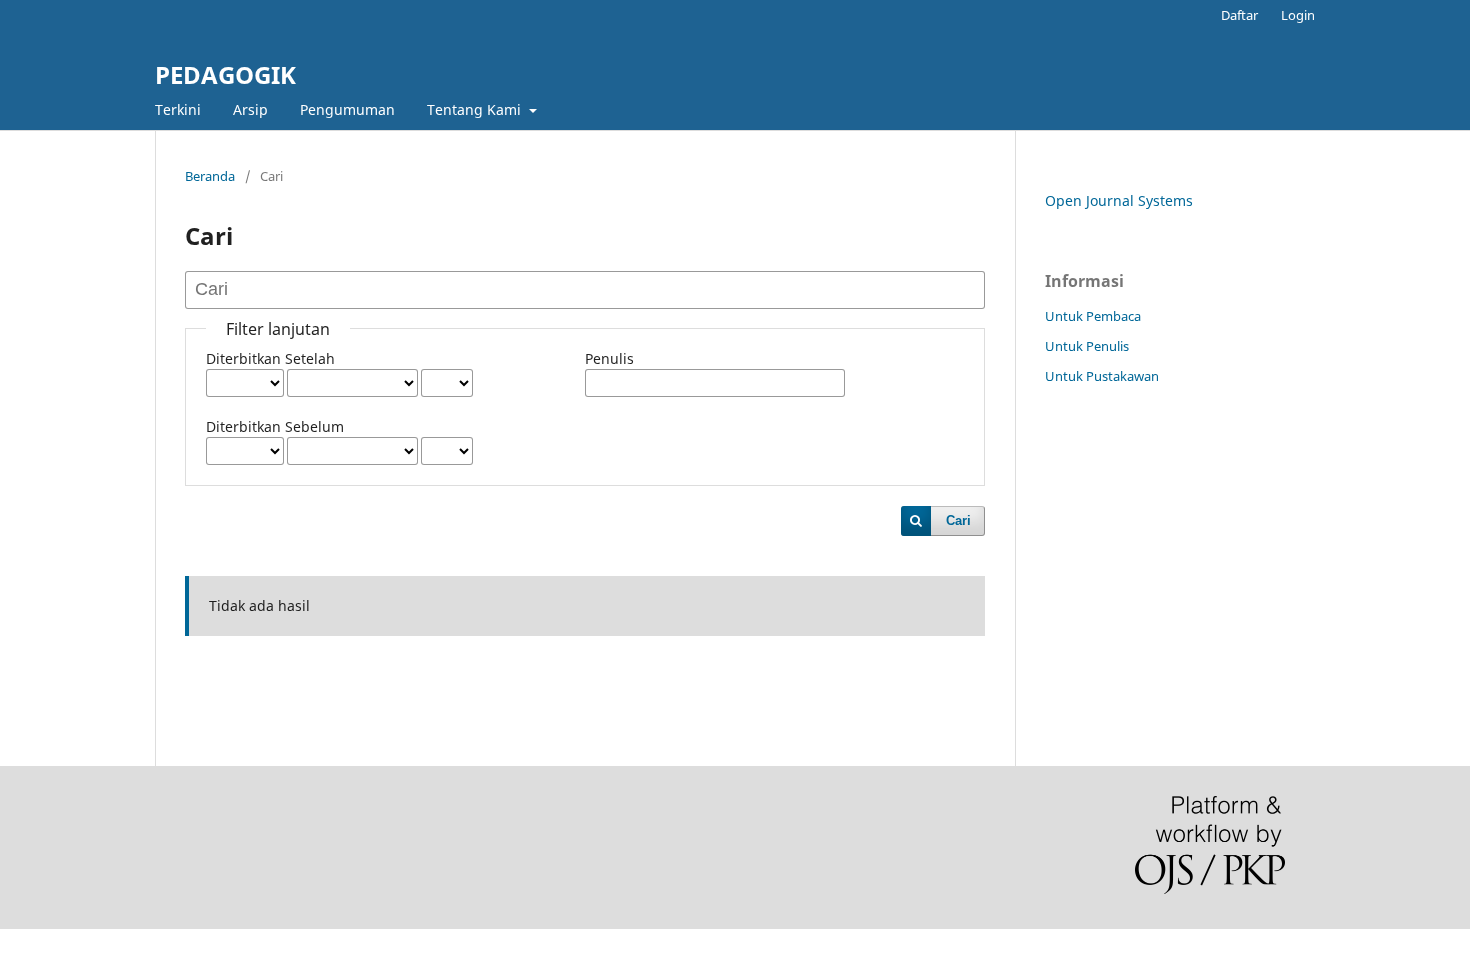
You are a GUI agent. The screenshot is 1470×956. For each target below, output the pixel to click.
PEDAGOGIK (225, 74)
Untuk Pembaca (1093, 316)
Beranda (210, 176)
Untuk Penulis (1087, 346)
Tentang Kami (476, 109)
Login (1298, 15)
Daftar (1239, 15)
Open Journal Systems (1119, 200)
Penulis (609, 358)
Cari (958, 520)
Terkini (178, 109)
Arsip (250, 109)
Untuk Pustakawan (1102, 376)
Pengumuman (347, 109)
